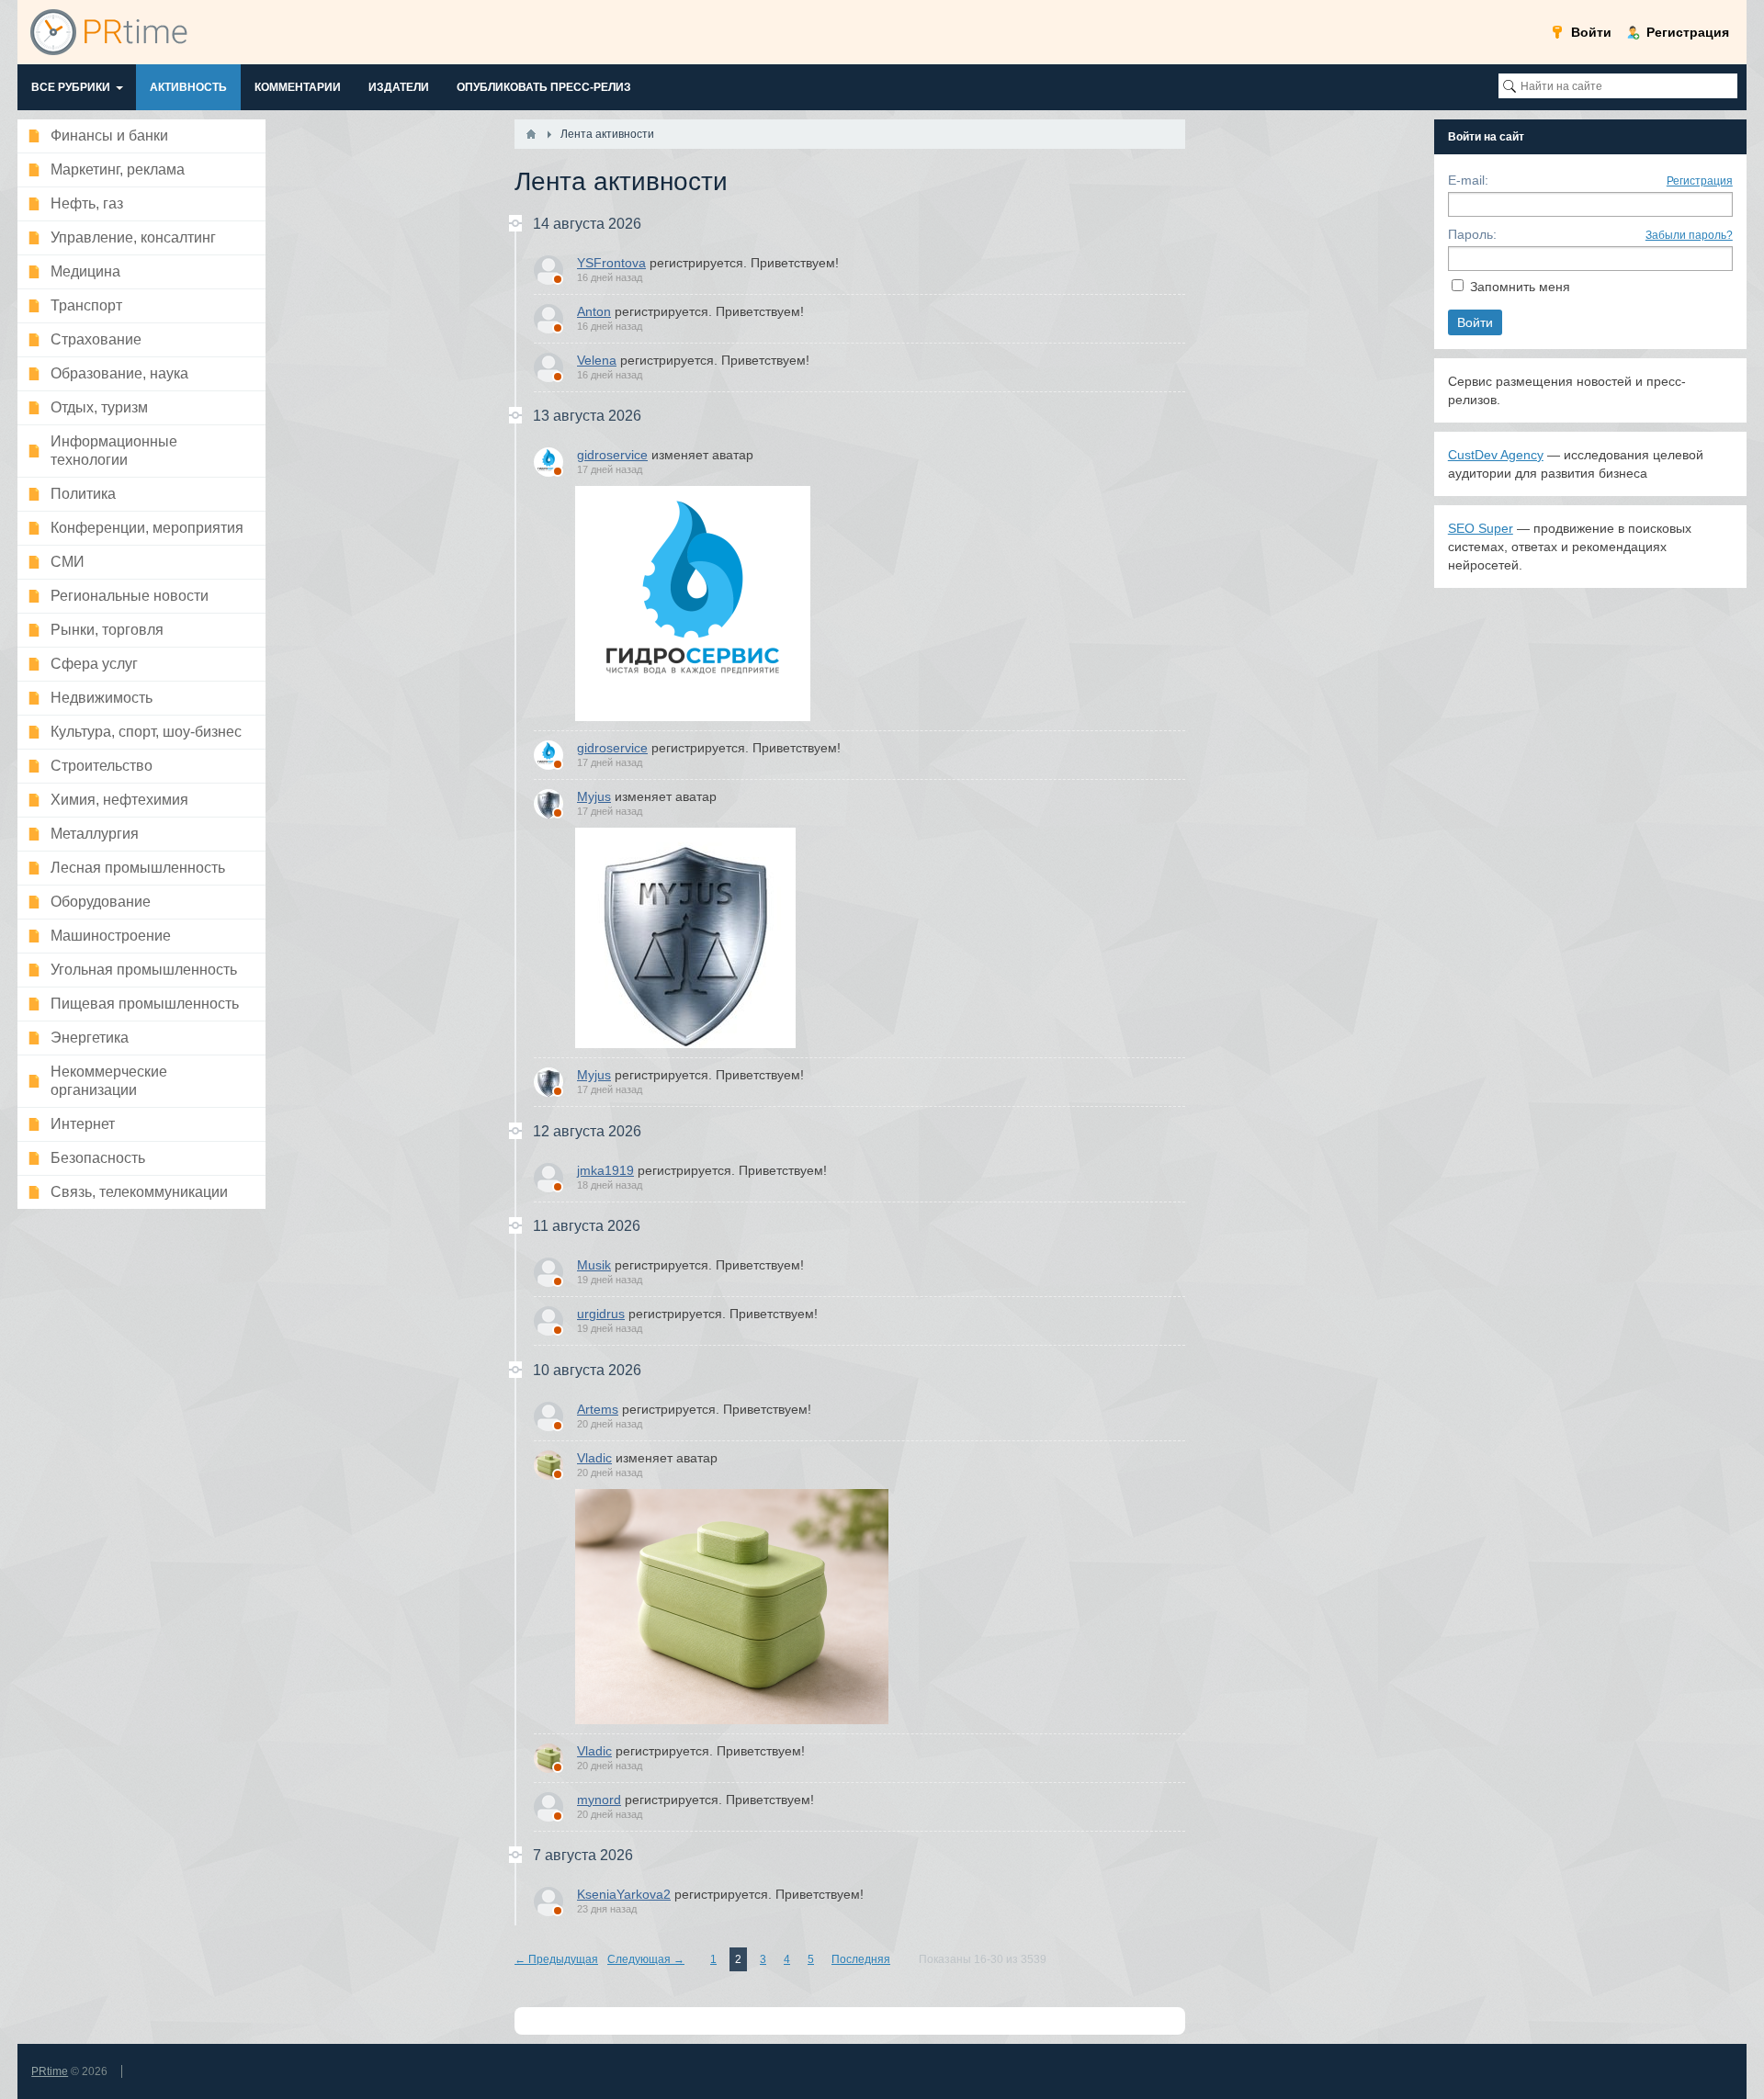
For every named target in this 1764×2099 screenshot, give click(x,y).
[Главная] (531, 134)
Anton (594, 311)
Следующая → (646, 1959)
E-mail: (1468, 180)
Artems (598, 1409)
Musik (594, 1265)
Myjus (594, 796)
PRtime (50, 2071)
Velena (597, 360)
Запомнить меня (1520, 287)
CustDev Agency (1496, 455)
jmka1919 (605, 1170)
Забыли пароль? (1689, 235)
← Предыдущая (556, 1959)
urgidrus (601, 1314)
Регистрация (1700, 181)
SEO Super (1481, 528)
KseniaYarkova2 (624, 1894)
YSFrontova (611, 263)
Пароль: (1472, 234)
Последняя (861, 1959)
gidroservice (612, 455)
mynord (599, 1800)
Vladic (594, 1458)
